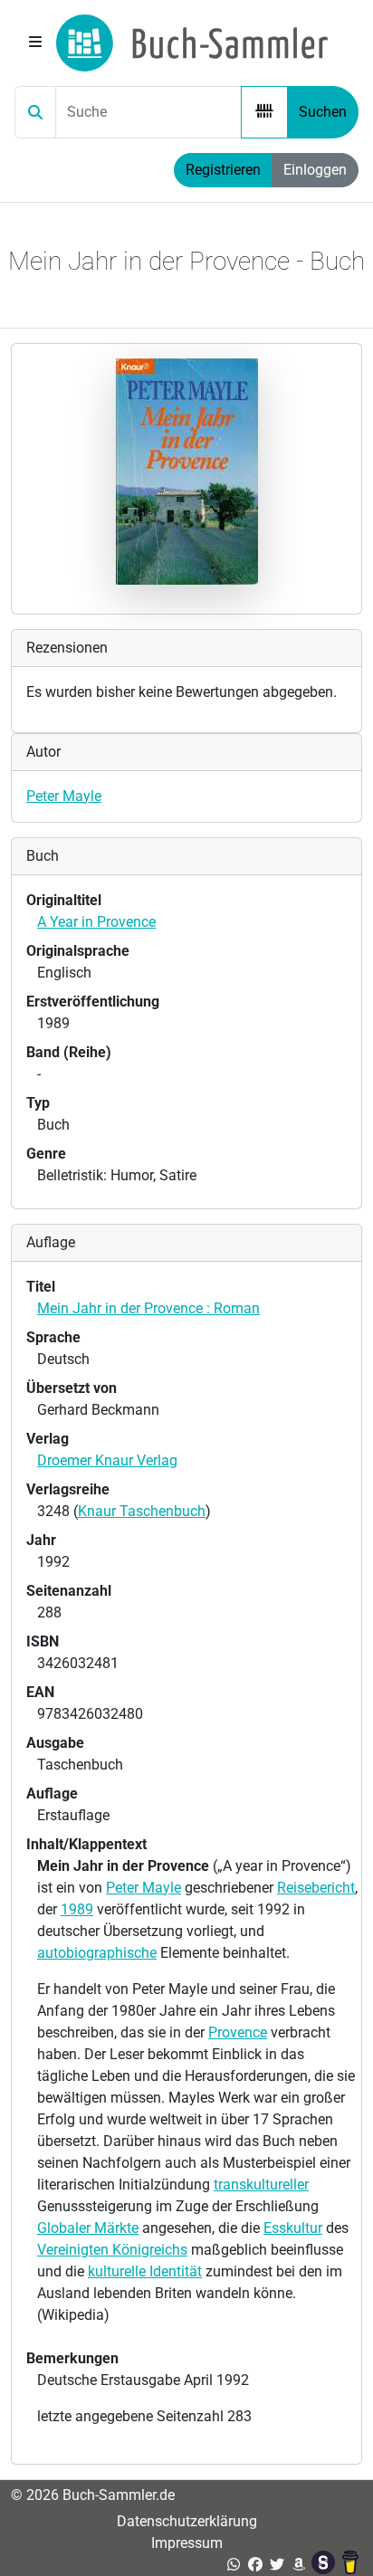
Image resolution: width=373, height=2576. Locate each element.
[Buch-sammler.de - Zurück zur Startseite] (192, 43)
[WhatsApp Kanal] (234, 2565)
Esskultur (293, 2228)
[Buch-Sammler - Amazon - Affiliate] (299, 2565)
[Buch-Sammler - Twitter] (277, 2565)
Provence (238, 2032)
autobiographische (97, 1953)
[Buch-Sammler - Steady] (325, 2565)
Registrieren (223, 170)
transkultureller (261, 2185)
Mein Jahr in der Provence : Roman (148, 1308)
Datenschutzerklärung (187, 2521)
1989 (77, 1909)
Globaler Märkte (88, 2228)
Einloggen (315, 170)
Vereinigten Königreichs (112, 2250)
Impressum (187, 2543)
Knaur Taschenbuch (142, 1511)
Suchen (323, 112)
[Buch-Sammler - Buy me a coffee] (350, 2565)
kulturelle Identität (145, 2271)
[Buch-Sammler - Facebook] (255, 2565)
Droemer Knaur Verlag (107, 1460)
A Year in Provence (96, 922)
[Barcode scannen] (264, 112)
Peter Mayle (64, 796)
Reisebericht (316, 1888)
